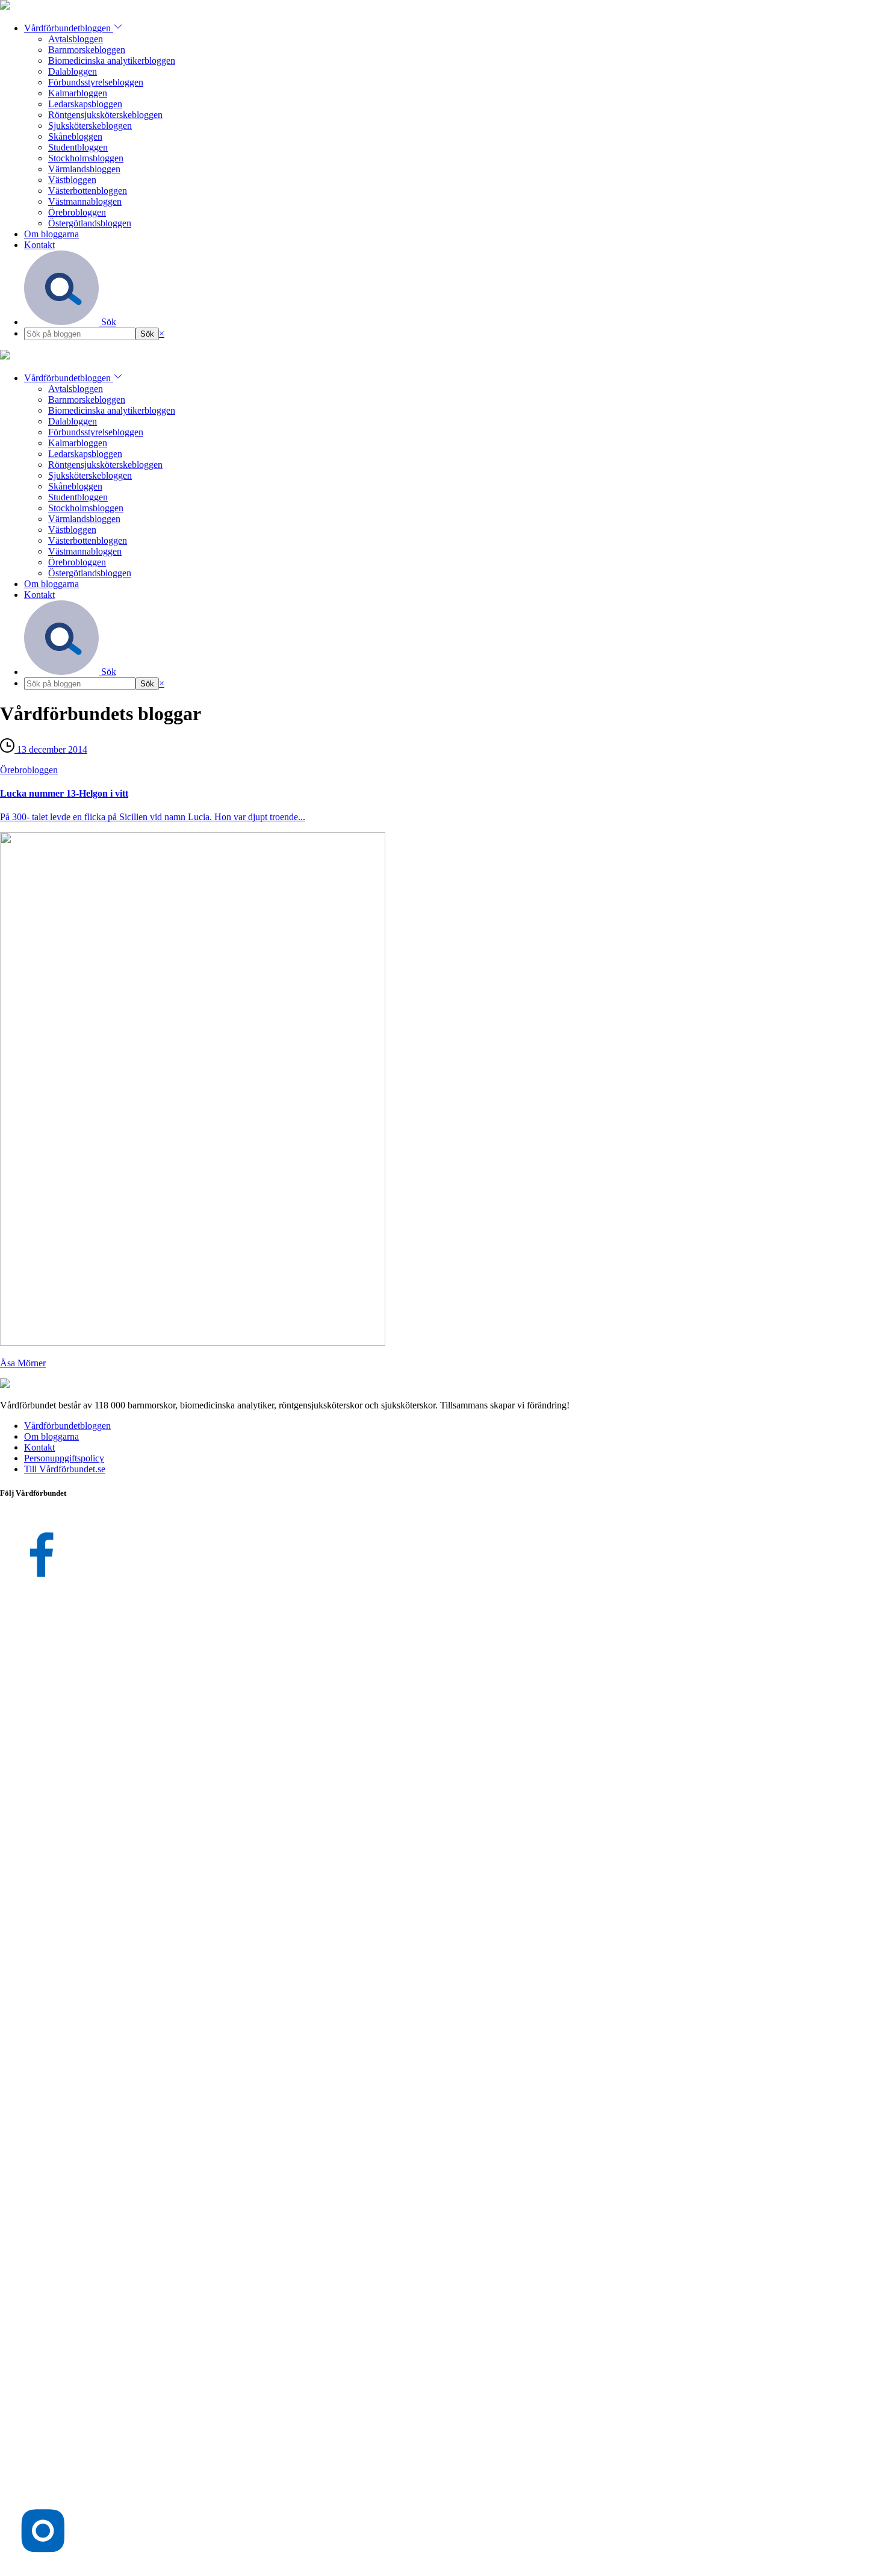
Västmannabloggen (85, 201)
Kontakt (39, 245)
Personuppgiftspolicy (64, 1458)
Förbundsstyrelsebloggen (96, 82)
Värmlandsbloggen (84, 169)
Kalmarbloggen (78, 93)
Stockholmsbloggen (86, 158)
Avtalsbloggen (76, 39)
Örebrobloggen (77, 212)
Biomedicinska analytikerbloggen (112, 61)
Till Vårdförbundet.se (65, 1469)
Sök (107, 322)
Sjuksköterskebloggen (90, 126)
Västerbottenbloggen (88, 191)
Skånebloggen (75, 136)
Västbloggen (72, 180)
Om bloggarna (51, 234)
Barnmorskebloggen (87, 50)
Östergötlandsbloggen (90, 223)
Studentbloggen (78, 147)
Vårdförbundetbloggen (69, 28)
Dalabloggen (73, 71)
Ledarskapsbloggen (85, 104)
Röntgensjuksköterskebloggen (105, 115)
